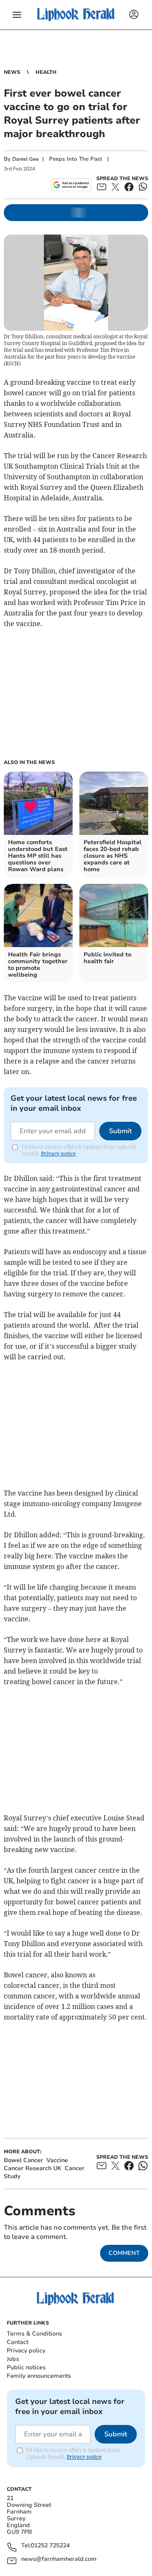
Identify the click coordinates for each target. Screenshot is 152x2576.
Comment (124, 2253)
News (12, 72)
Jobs (13, 2359)
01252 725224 (50, 2546)
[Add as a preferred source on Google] (71, 185)
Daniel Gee (26, 159)
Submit (120, 1131)
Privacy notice (58, 1154)
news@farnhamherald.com (59, 2559)
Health (46, 72)
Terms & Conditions (34, 2334)
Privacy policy (26, 2351)
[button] (17, 15)
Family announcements (39, 2376)
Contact (18, 2342)
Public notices (26, 2367)
